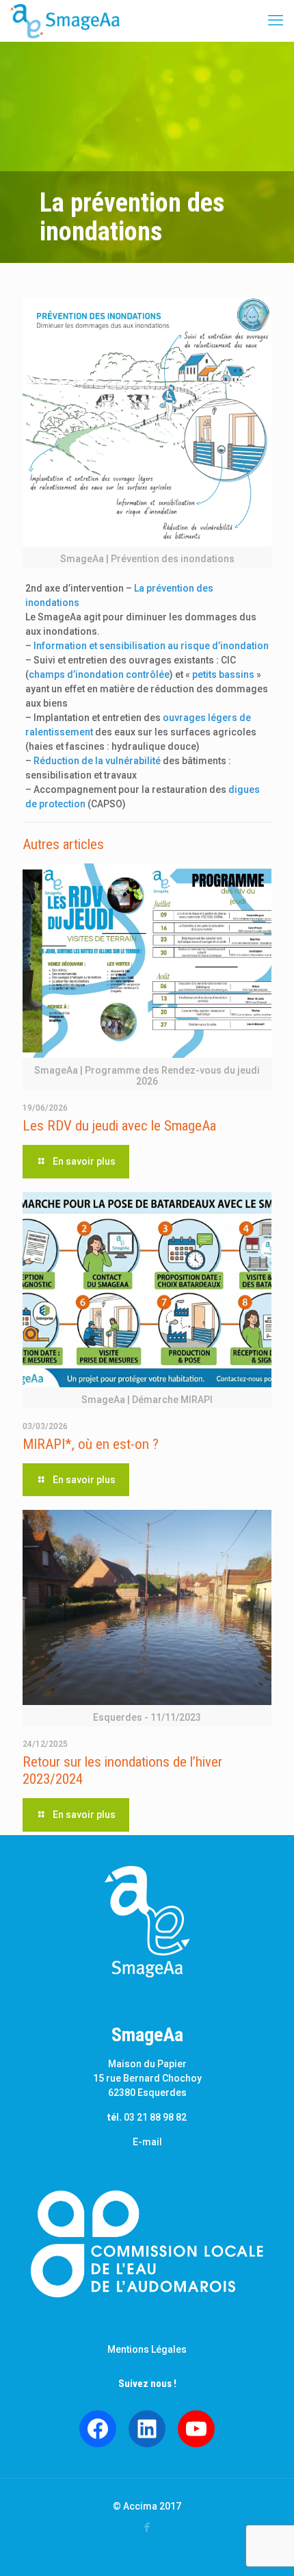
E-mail (147, 2142)
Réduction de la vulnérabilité (97, 761)
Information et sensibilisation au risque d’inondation (151, 646)
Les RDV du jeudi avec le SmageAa (119, 1126)
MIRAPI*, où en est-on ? (91, 1444)
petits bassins (223, 674)
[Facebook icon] (147, 2527)
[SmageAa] (65, 21)
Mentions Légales (147, 2349)
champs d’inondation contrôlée (99, 674)
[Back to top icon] (266, 2548)
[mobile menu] (276, 21)
